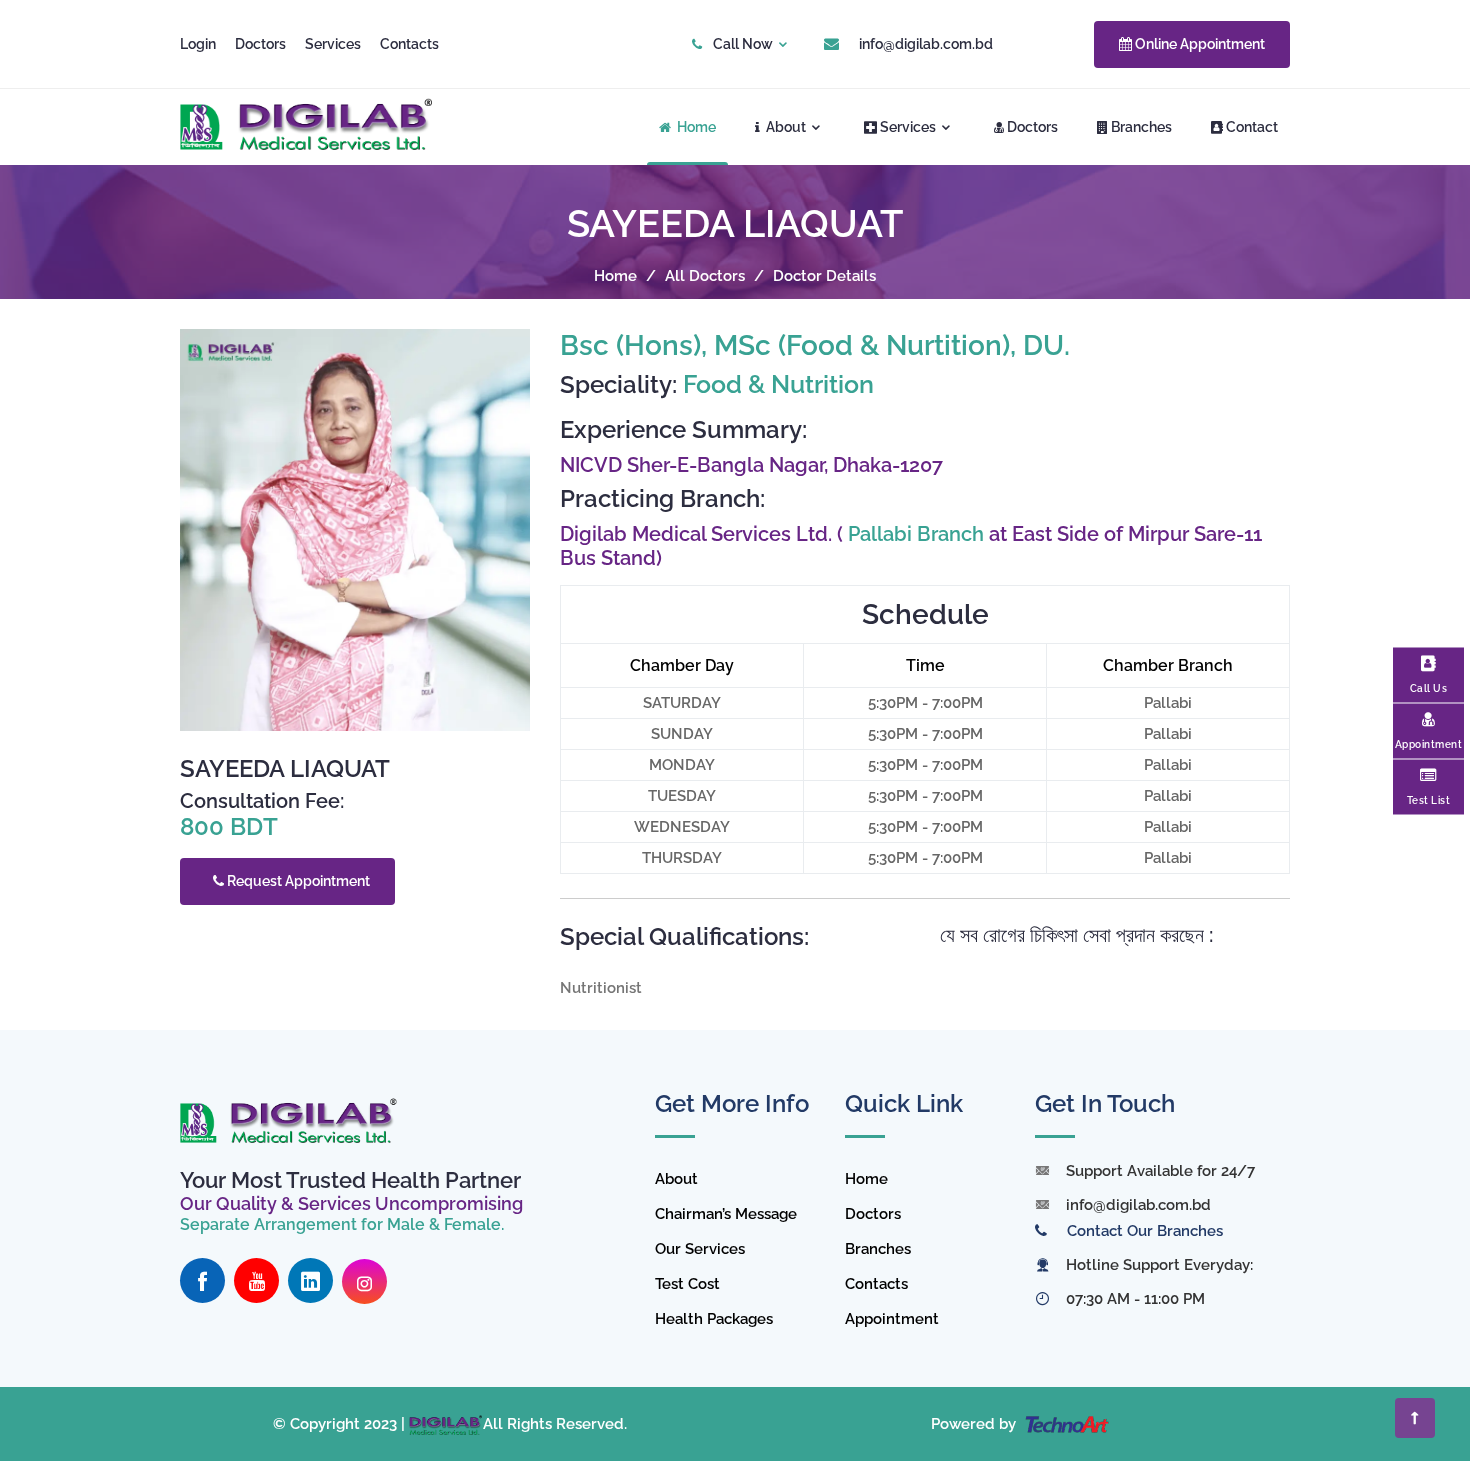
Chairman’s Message (726, 1214)
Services (333, 44)
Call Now (743, 44)
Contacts (409, 44)
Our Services (700, 1249)
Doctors (260, 44)
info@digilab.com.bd (926, 44)
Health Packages (714, 1319)
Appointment (892, 1319)
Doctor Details (824, 276)
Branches (1141, 127)
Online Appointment (1198, 44)
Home (695, 127)
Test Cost (687, 1284)
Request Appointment (297, 881)
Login (198, 44)
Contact (1252, 127)
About (786, 127)
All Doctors (705, 276)
